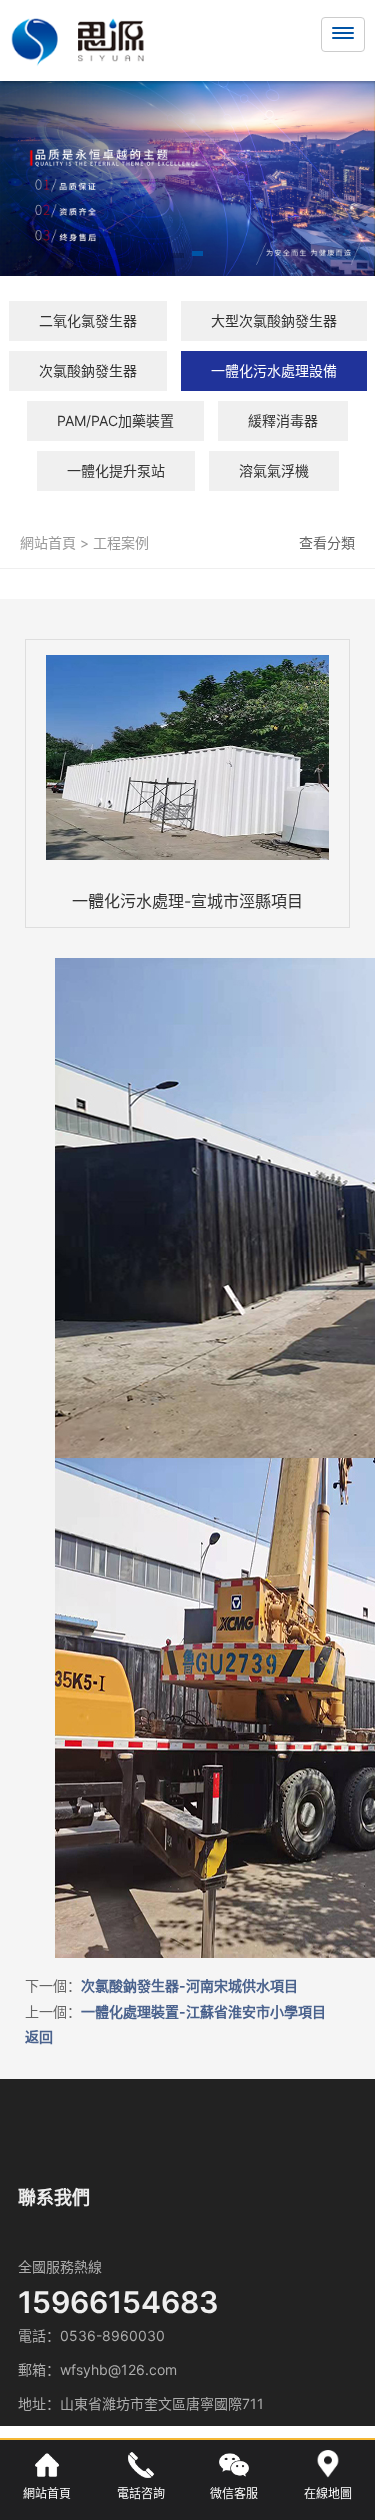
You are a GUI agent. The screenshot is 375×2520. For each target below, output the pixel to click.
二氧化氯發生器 (88, 320)
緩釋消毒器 (283, 420)
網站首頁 (48, 542)
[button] (177, 257)
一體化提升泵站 (116, 470)
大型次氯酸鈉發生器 (274, 320)
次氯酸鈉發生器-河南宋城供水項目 (189, 1985)
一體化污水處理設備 (274, 370)
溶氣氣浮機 (274, 470)
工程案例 (119, 542)
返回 (39, 2036)
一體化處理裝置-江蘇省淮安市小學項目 (203, 2011)
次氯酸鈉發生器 (88, 370)
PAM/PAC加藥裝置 (115, 420)
